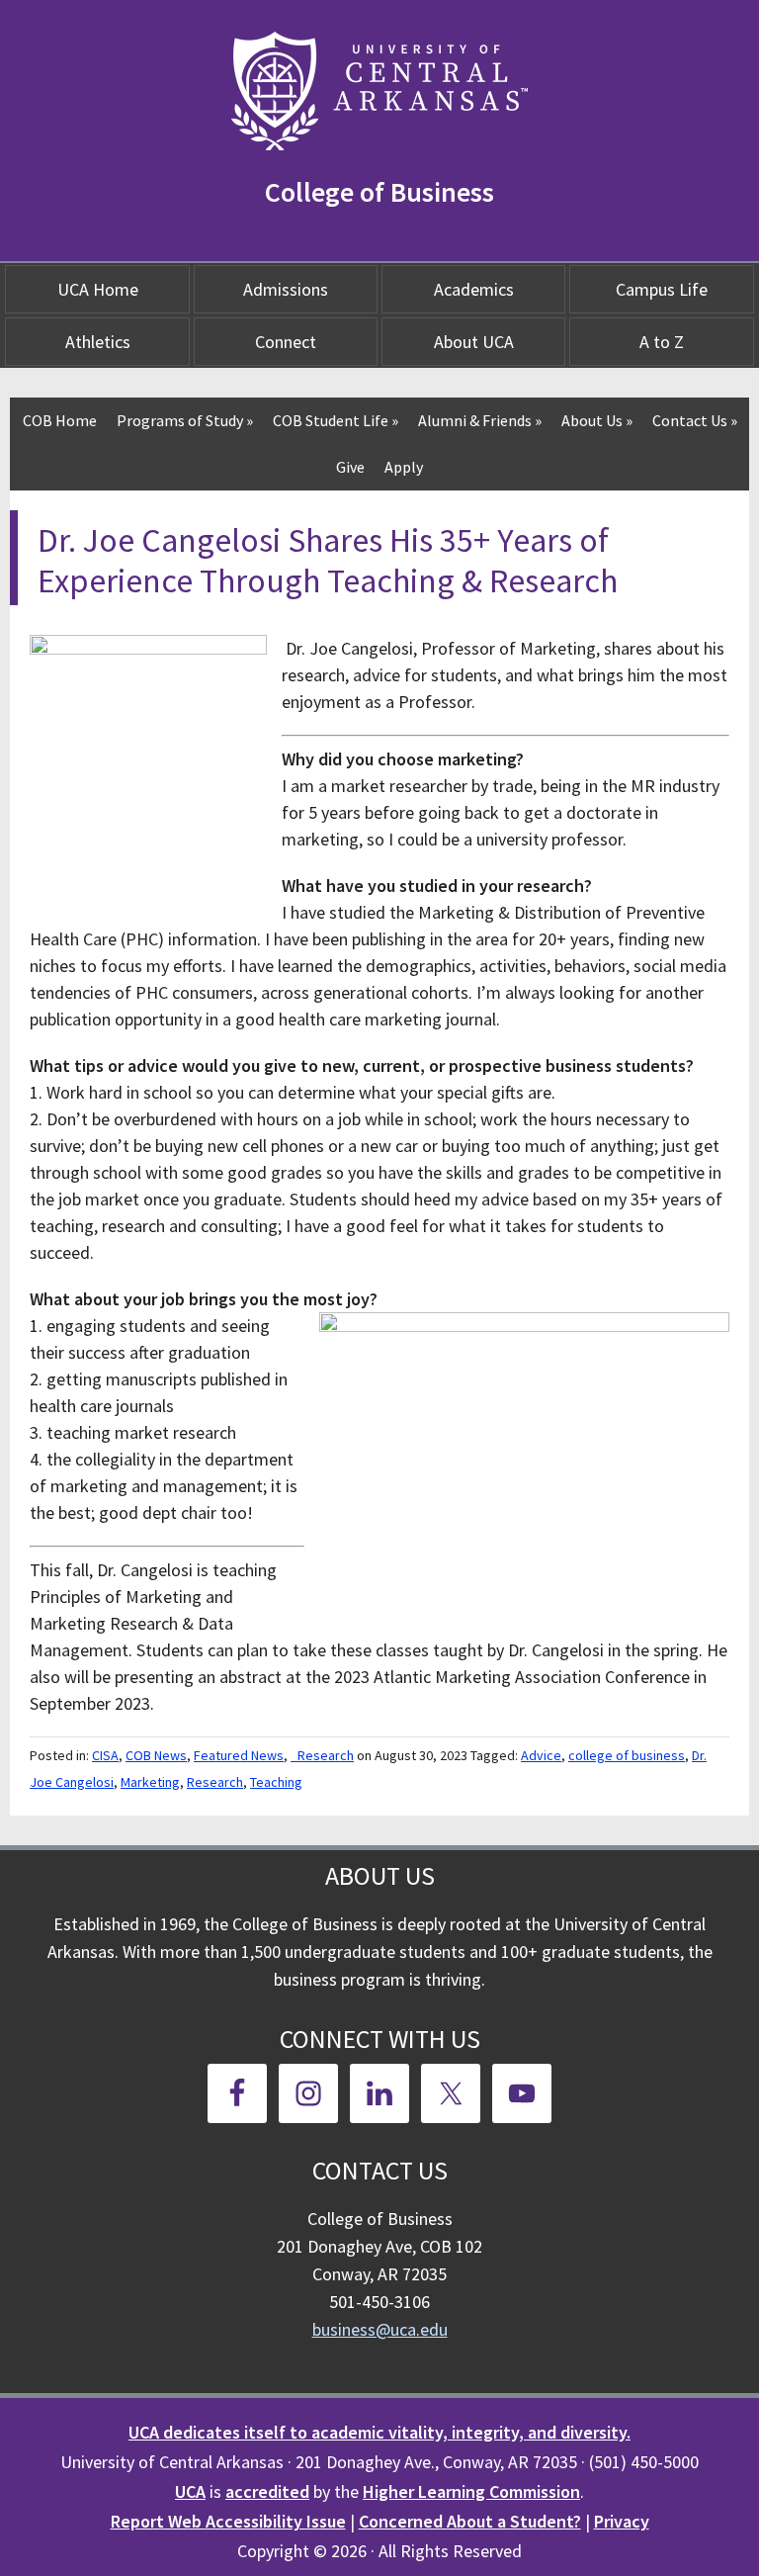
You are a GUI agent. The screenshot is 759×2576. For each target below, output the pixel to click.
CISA (105, 1755)
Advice (541, 1755)
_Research (322, 1755)
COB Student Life (336, 420)
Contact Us (695, 420)
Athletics (98, 342)
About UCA (474, 342)
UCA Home (98, 289)
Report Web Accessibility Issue (228, 2521)
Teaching (276, 1782)
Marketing (150, 1782)
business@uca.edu (380, 2329)
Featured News (239, 1755)
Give (350, 467)
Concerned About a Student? (470, 2521)
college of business (627, 1755)
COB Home (60, 420)
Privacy (622, 2521)
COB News (156, 1755)
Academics (474, 289)
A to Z (662, 342)
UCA (190, 2491)
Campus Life (662, 289)
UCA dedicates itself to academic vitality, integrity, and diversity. (379, 2432)
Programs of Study (185, 420)
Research (215, 1782)
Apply (404, 467)
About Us (597, 420)
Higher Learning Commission (471, 2491)
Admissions (286, 289)
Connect (286, 342)
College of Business (379, 192)
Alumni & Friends (480, 420)
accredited (267, 2491)
